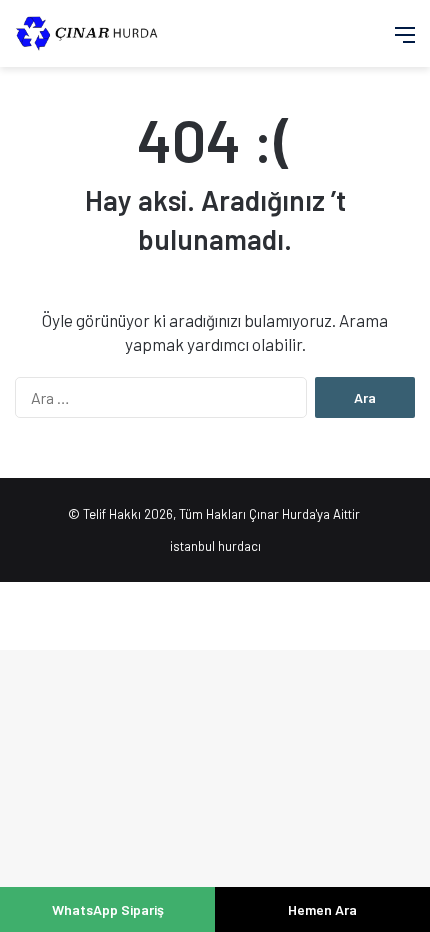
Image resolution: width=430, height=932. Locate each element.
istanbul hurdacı (215, 546)
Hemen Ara (322, 909)
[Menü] (405, 41)
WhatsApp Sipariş (108, 909)
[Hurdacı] (95, 33)
